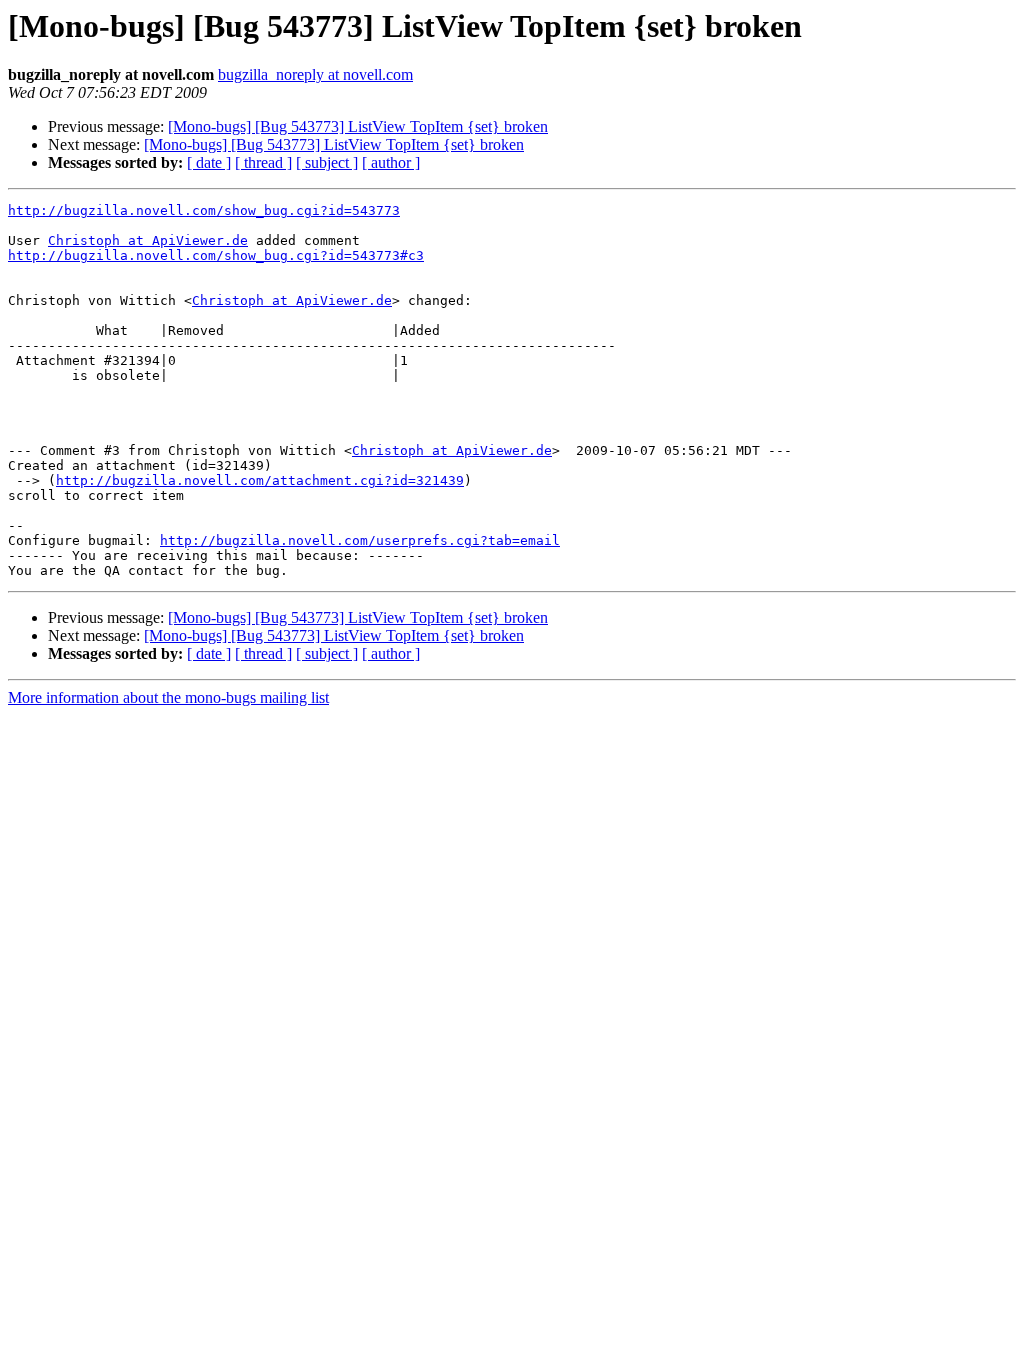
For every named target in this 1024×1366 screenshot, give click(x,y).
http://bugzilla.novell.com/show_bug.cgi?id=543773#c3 (216, 255)
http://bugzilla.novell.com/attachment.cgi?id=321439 (260, 480)
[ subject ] (327, 162)
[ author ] (391, 162)
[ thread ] (263, 162)
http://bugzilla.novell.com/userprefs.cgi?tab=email (360, 540)
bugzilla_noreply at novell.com (315, 74)
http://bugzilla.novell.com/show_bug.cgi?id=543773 (204, 210)
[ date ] (209, 162)
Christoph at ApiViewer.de (148, 240)
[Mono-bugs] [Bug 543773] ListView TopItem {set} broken (358, 126)
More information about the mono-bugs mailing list (168, 697)
